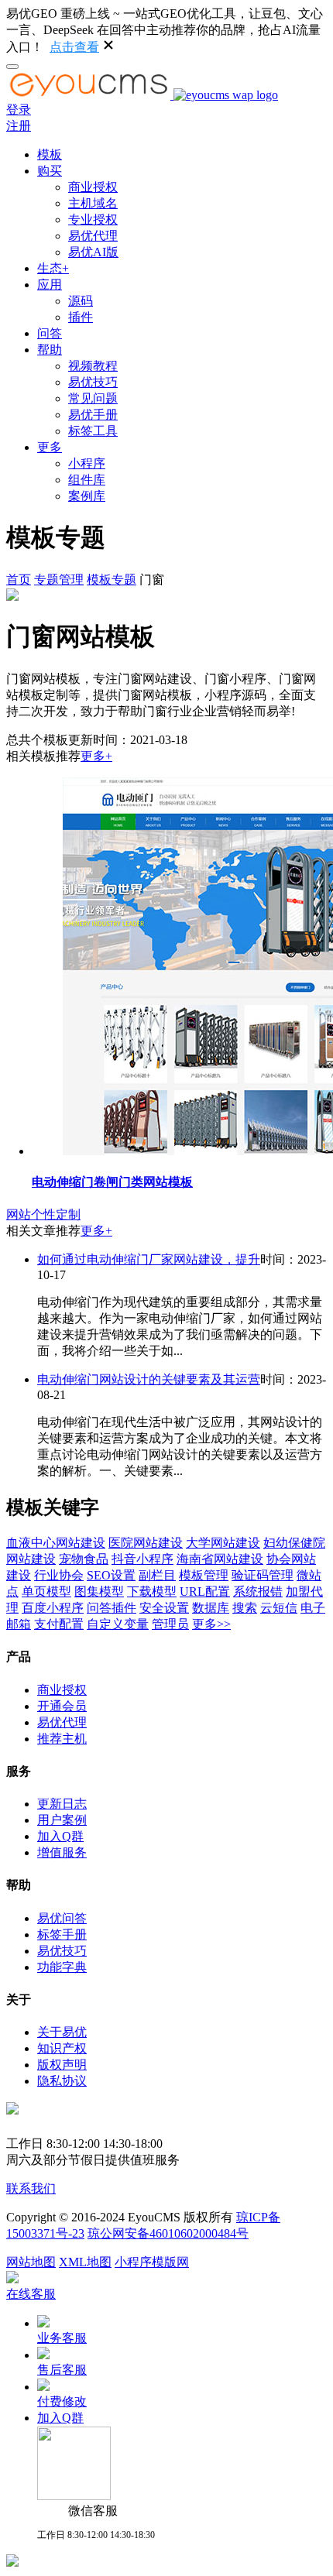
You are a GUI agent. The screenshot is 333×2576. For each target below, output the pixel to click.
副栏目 (157, 1575)
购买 (50, 171)
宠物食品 (84, 1559)
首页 (19, 580)
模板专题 (112, 580)
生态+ (53, 268)
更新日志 (62, 1804)
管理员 (170, 1624)
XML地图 (85, 2262)
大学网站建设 (223, 1543)
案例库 (87, 496)
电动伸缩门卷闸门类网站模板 (112, 1182)
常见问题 (93, 398)
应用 (50, 285)
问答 (50, 333)
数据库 (211, 1608)
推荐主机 (62, 1739)
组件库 (87, 480)
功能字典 (62, 1967)
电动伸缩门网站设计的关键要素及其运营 (149, 1379)
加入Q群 (60, 1836)
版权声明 (62, 2065)
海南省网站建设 (220, 1559)
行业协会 (59, 1575)
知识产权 (62, 2048)
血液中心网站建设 (56, 1543)
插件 (81, 317)
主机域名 (93, 203)
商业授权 (93, 187)
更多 (50, 447)
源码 (81, 301)
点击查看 (74, 47)
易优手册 (93, 415)
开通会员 (62, 1706)
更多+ (96, 756)
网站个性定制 (43, 1214)
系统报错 (258, 1592)
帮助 (50, 350)
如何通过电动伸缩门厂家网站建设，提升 (149, 1259)
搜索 (245, 1608)
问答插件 (112, 1608)
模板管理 (204, 1575)
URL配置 (205, 1592)
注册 (19, 126)
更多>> (211, 1624)
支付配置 (59, 1624)
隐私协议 (62, 2081)
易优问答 (62, 1918)
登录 (19, 110)
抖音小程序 (142, 1559)
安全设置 (164, 1608)
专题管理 (59, 580)
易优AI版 (93, 252)
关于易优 (62, 2032)
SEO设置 (111, 1575)
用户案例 (62, 1820)
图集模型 (99, 1592)
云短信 (279, 1608)
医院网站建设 (146, 1543)
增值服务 (62, 1852)
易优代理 (93, 236)
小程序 (87, 463)
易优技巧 (93, 382)
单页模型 (46, 1592)
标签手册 (62, 1935)
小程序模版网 (152, 2262)
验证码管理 (263, 1575)
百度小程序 (53, 1608)
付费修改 (62, 2401)
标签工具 (93, 431)
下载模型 (152, 1592)
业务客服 (62, 2338)
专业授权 (93, 220)
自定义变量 (118, 1624)
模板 (50, 154)
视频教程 (93, 366)
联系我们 (31, 2188)
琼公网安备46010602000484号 (168, 2233)
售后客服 (62, 2370)
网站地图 (31, 2262)
